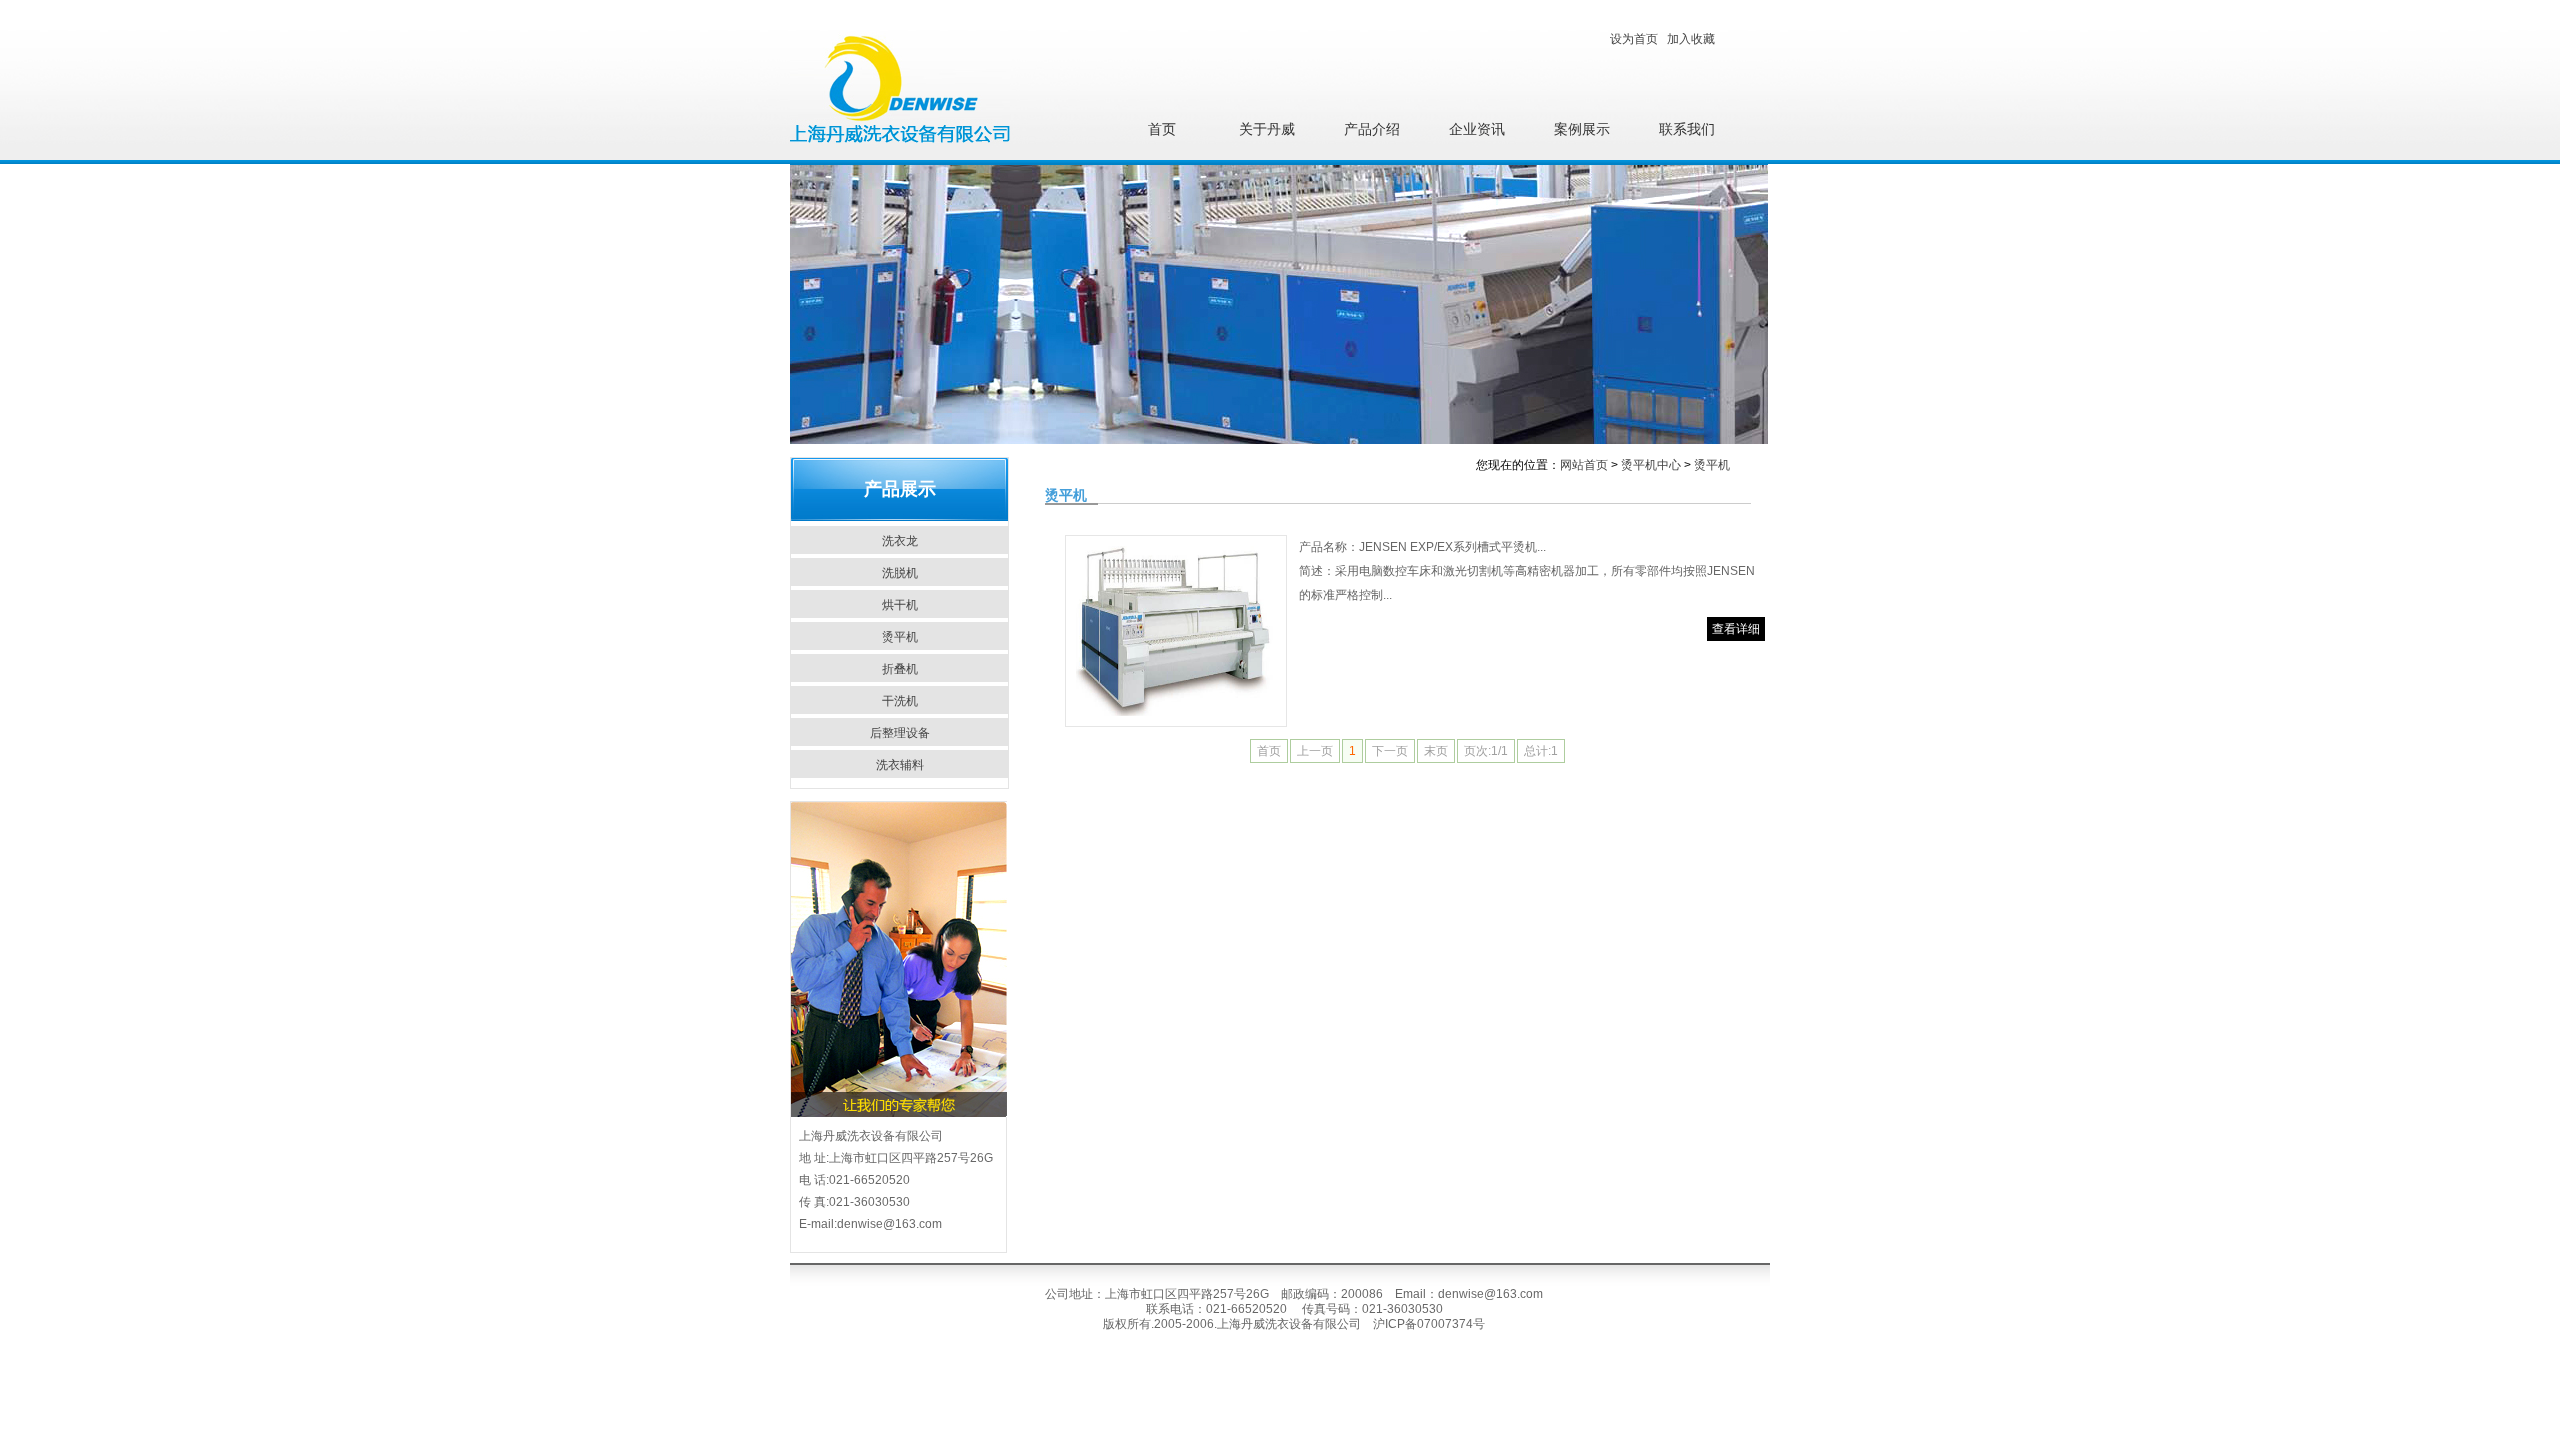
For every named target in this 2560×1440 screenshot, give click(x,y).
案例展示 (1582, 129)
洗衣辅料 (900, 765)
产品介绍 (1372, 129)
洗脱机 (900, 573)
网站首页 (1584, 465)
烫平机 (900, 637)
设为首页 (1634, 39)
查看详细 (1736, 629)
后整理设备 (900, 733)
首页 (1162, 129)
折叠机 (900, 669)
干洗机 (900, 701)
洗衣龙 (900, 541)
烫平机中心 (1651, 465)
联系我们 (1687, 129)
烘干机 (900, 605)
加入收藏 (1691, 39)
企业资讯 (1477, 129)
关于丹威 (1267, 129)
